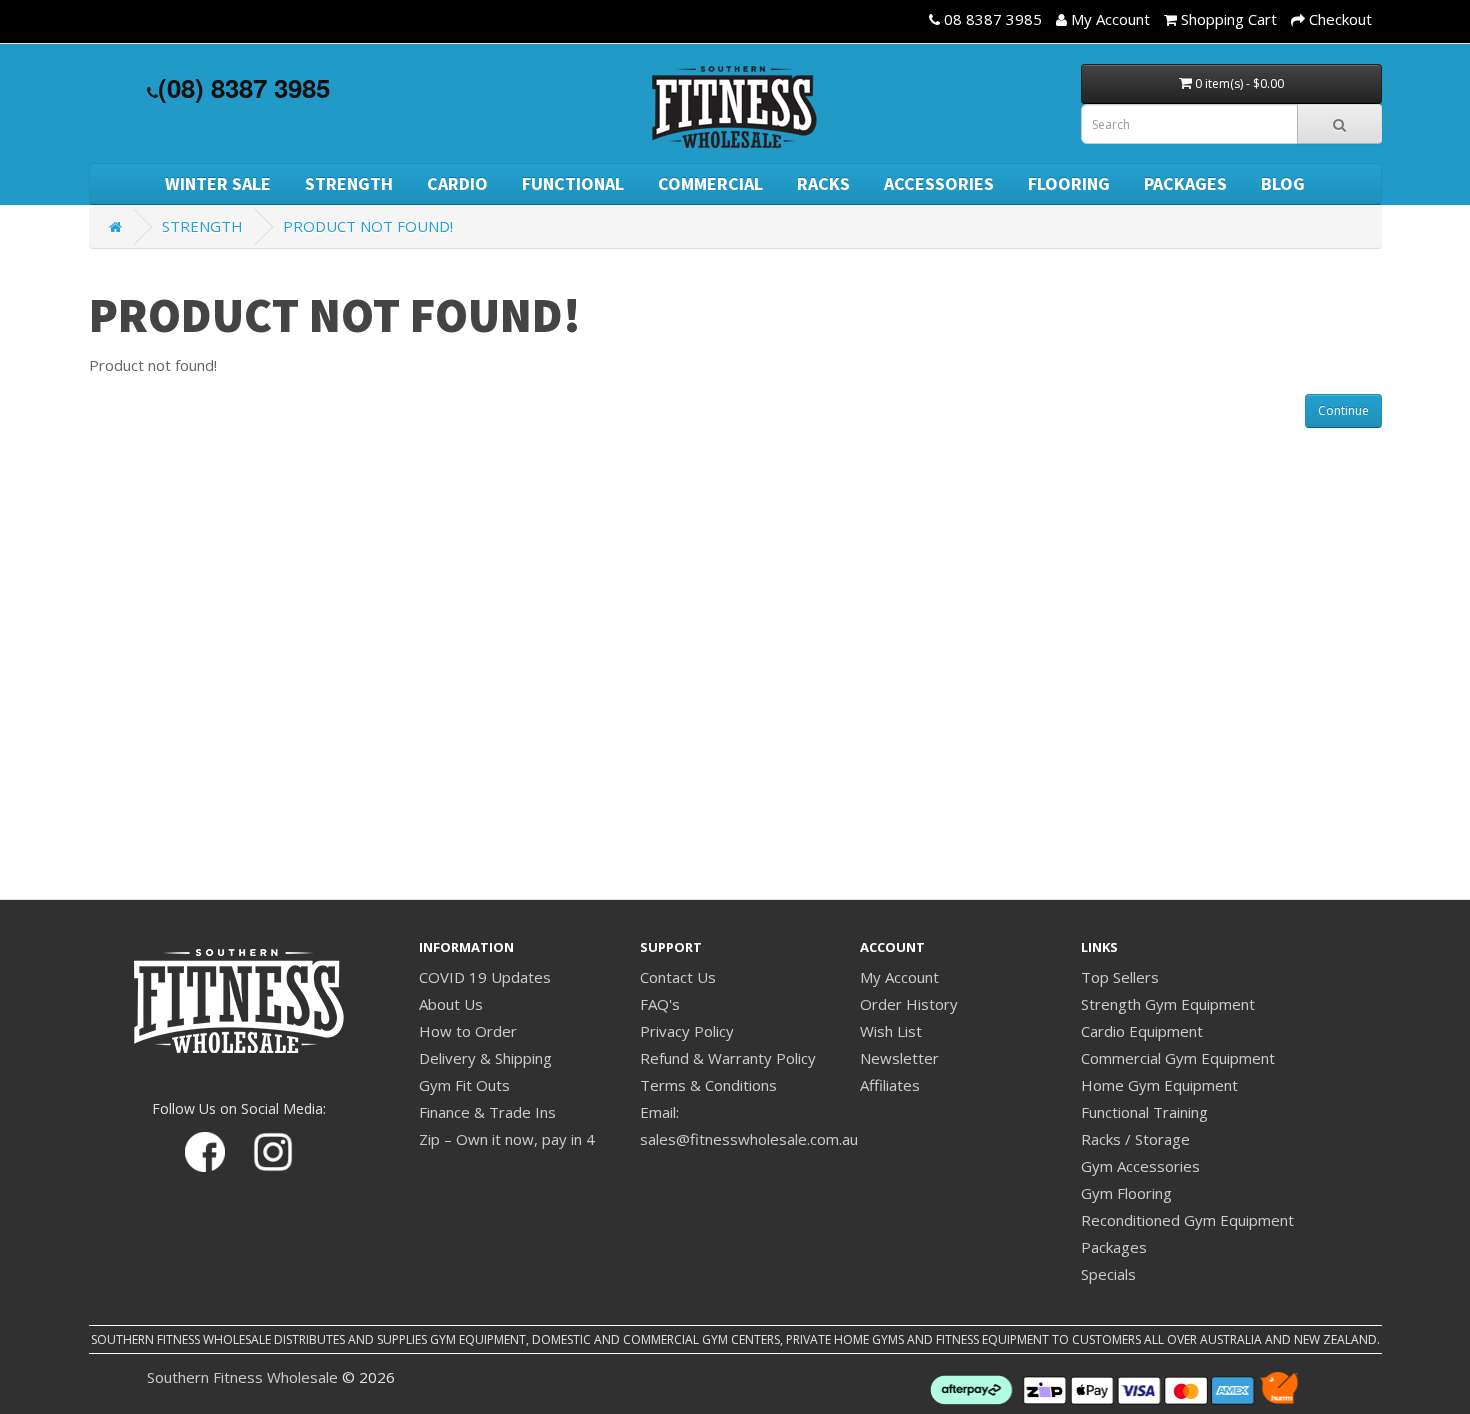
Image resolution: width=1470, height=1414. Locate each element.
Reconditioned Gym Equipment (1187, 1220)
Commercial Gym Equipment (1178, 1058)
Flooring (1069, 183)
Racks (823, 183)
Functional (573, 183)
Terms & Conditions (708, 1085)
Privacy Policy (687, 1031)
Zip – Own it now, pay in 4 (507, 1139)
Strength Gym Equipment (1168, 1004)
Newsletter (899, 1058)
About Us (451, 1004)
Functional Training (1144, 1112)
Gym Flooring (1126, 1193)
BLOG (1283, 183)
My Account (899, 977)
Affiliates (890, 1085)
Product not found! (368, 226)
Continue (1343, 410)
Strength (349, 183)
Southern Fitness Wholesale (242, 1377)
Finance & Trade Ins (487, 1112)
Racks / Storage (1135, 1139)
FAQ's (660, 1004)
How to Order (468, 1031)
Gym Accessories (1140, 1166)
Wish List (891, 1031)
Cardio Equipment (1142, 1031)
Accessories (939, 183)
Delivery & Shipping (485, 1058)
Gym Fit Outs (464, 1085)
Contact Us (678, 977)
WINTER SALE (218, 183)
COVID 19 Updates (485, 977)
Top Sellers (1120, 977)
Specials (1108, 1274)
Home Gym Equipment (1159, 1085)
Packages (1185, 183)
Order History (909, 1004)
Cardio (457, 183)
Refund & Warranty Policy (728, 1058)
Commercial (710, 183)
